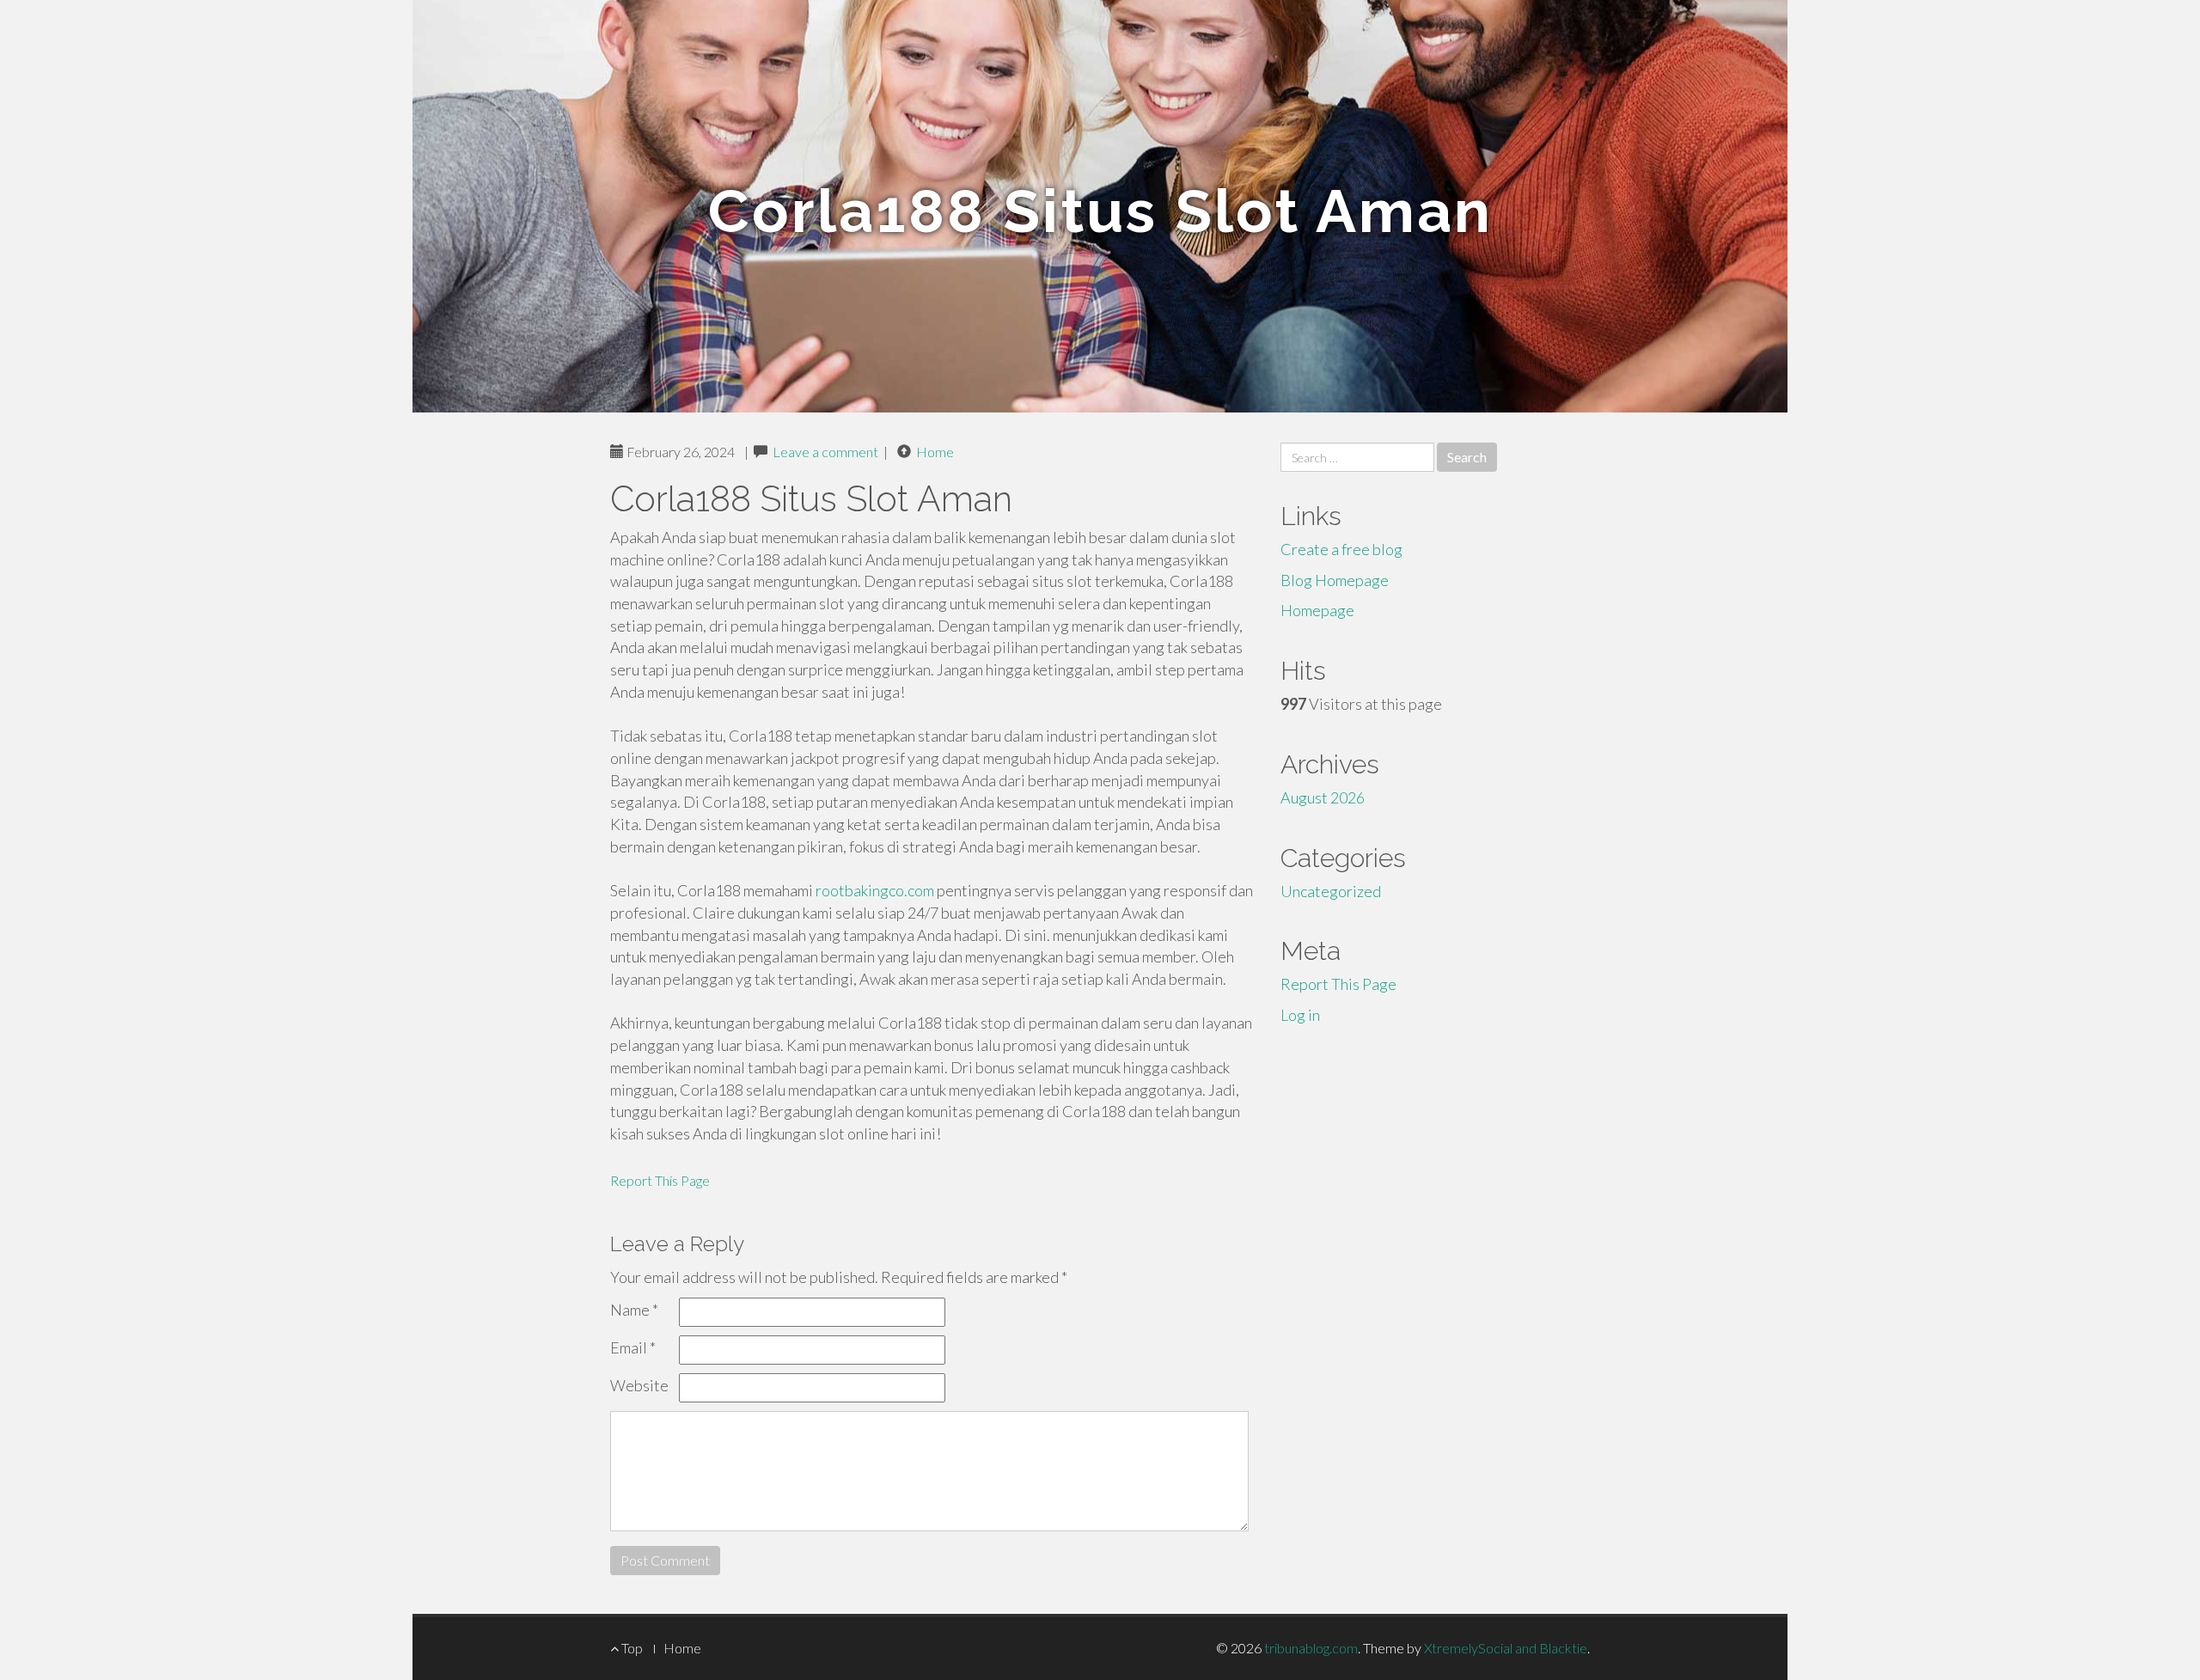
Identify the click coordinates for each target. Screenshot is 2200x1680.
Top (631, 1648)
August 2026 (1323, 797)
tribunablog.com (1311, 1648)
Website (639, 1385)
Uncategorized (1331, 891)
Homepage (1317, 610)
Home (935, 452)
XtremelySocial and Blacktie (1506, 1648)
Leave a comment (825, 452)
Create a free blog (1341, 549)
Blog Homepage (1335, 580)
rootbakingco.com (875, 890)
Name (634, 1310)
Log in (1300, 1015)
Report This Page (660, 1180)
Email (633, 1347)
